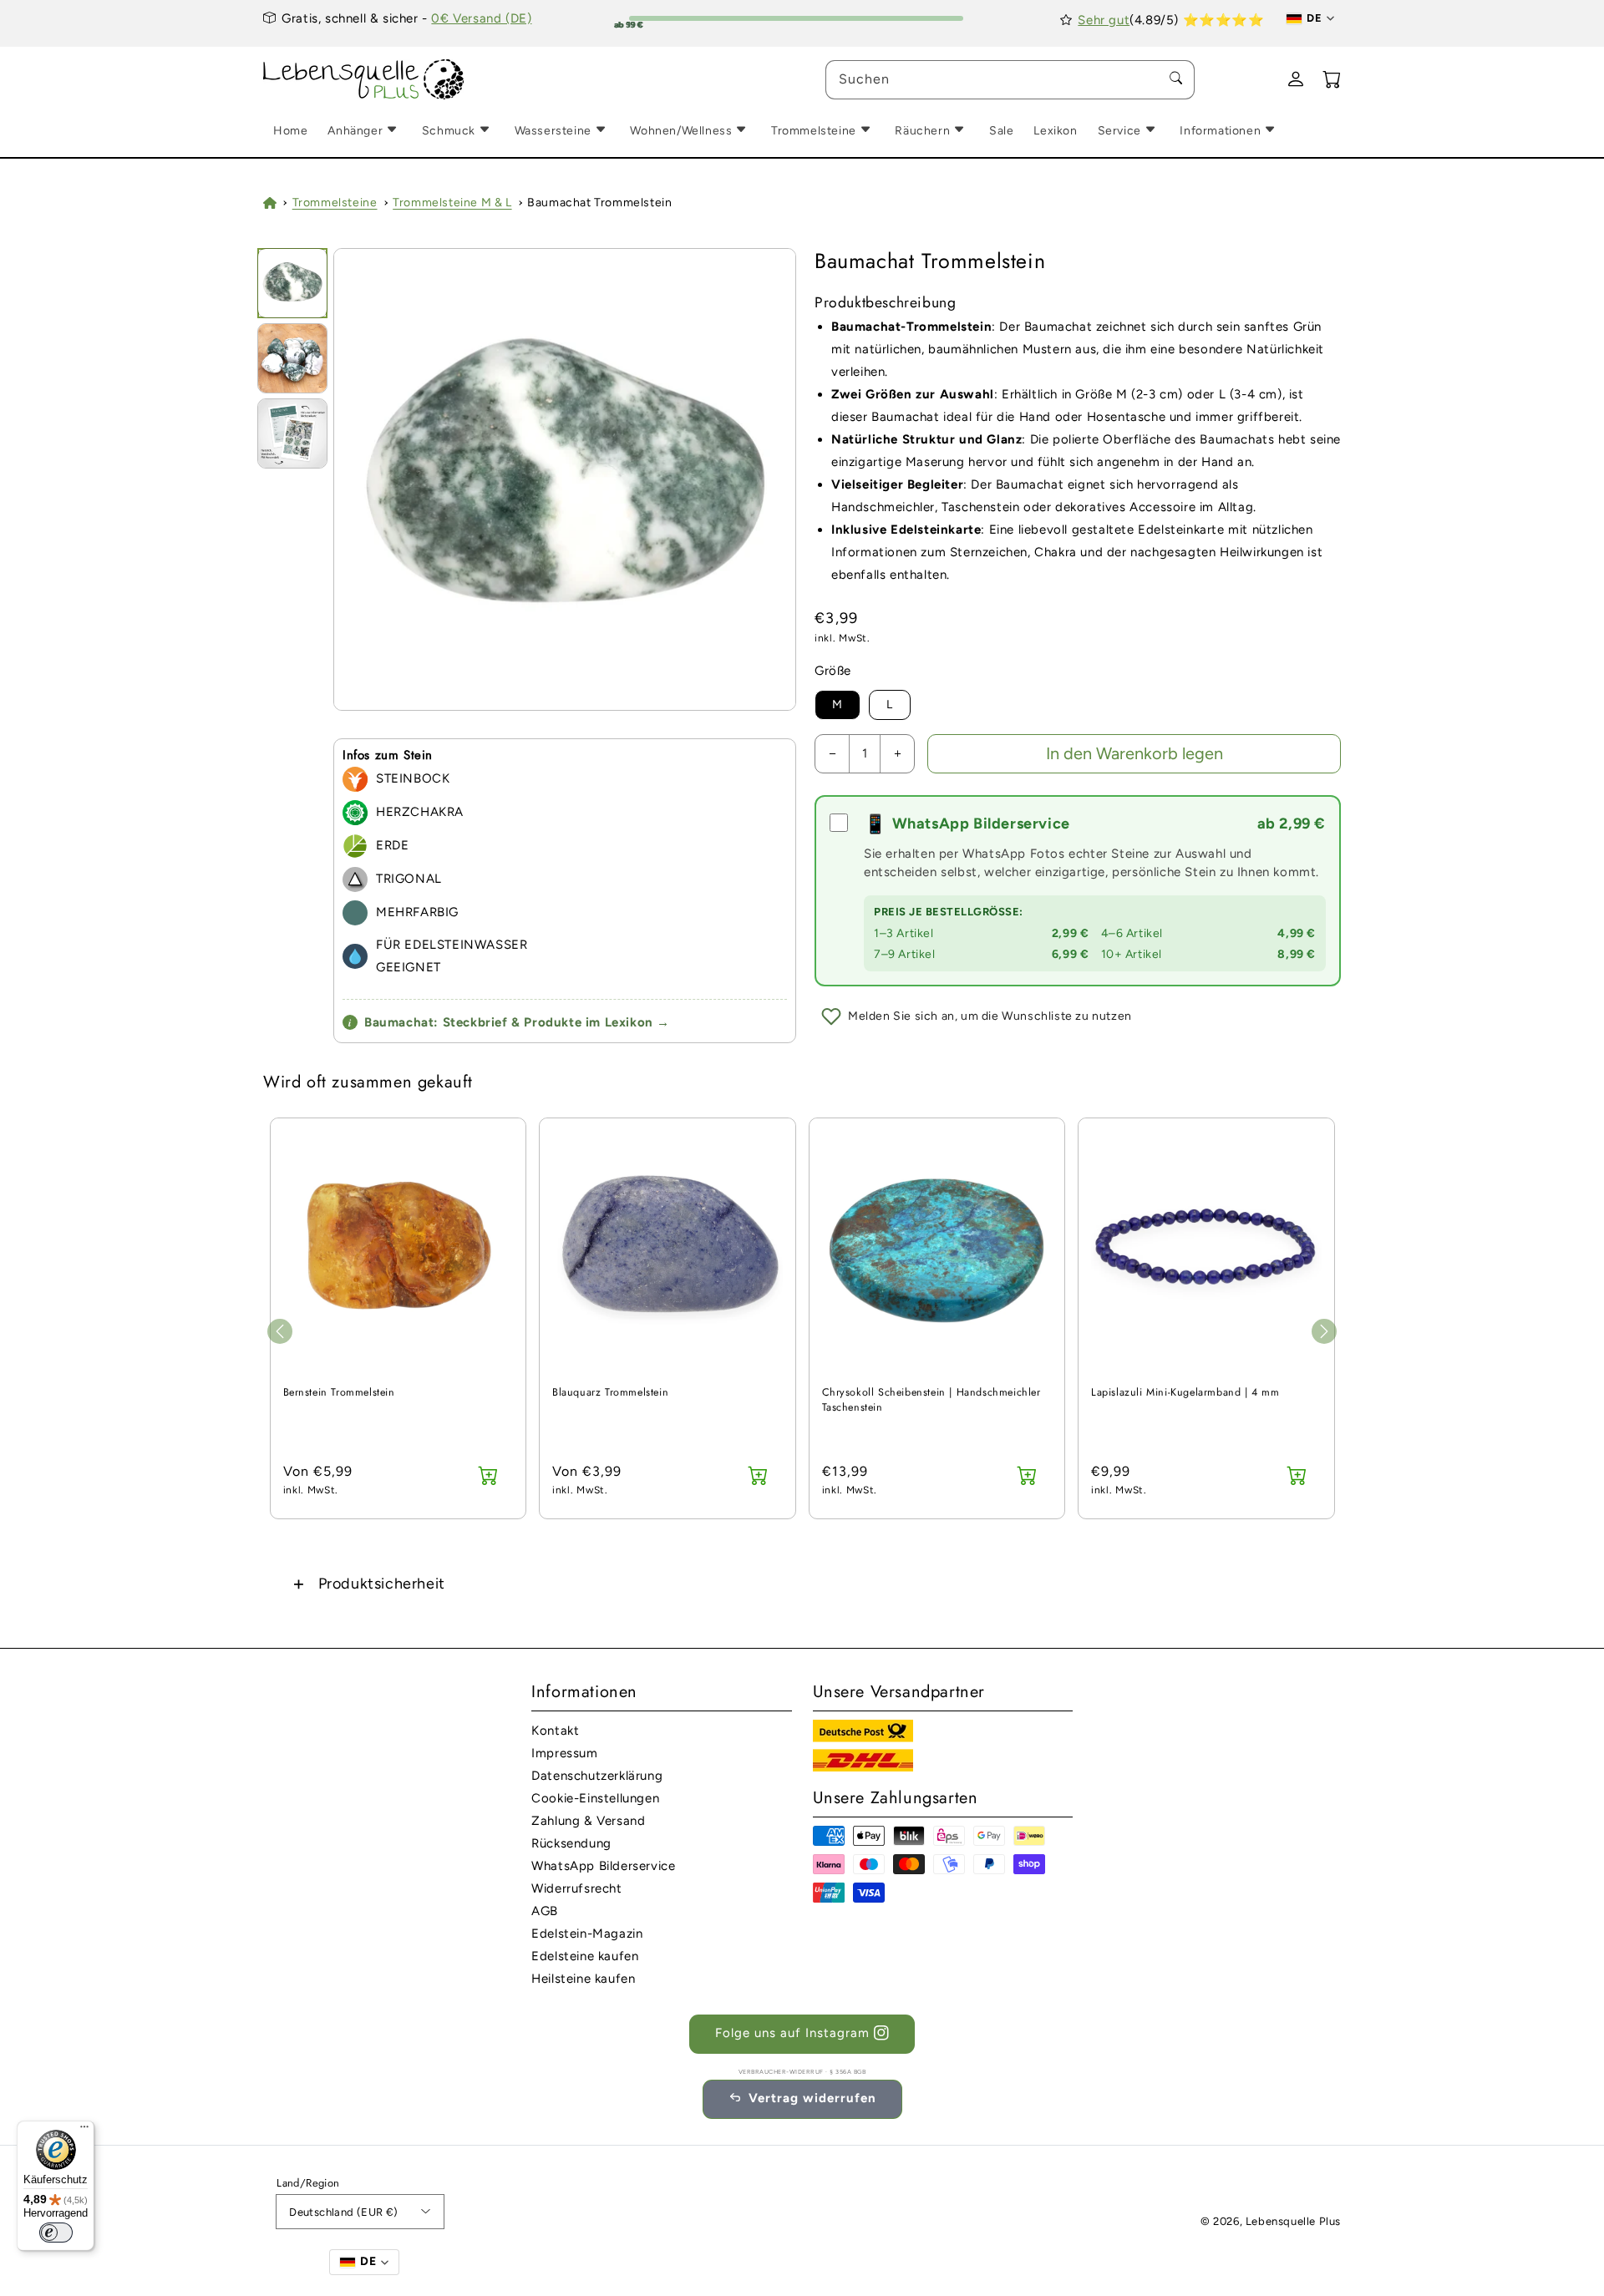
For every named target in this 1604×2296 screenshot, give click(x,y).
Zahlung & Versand (588, 1821)
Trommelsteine (335, 203)
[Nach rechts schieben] (1324, 1331)
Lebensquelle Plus (1293, 2221)
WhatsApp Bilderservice (603, 1866)
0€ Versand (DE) (481, 18)
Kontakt (555, 1731)
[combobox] (1010, 80)
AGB (545, 1911)
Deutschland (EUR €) (344, 2212)
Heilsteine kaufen (583, 1979)
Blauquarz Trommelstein (610, 1393)
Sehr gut (1104, 20)
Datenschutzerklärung (597, 1776)
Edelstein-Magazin (587, 1934)
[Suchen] (1175, 79)
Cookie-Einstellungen (595, 1798)
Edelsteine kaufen (585, 1956)
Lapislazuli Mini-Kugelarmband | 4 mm (1185, 1393)
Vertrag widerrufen (812, 2098)
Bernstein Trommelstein (339, 1393)
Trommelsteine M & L (452, 203)
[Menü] (84, 2131)
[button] (802, 1583)
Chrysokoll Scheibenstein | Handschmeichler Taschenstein (931, 1400)
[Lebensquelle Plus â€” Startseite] (364, 80)
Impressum (564, 1753)
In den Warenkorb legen (1134, 753)
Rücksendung (571, 1843)
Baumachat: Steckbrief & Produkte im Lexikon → (509, 1022)
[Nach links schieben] (280, 1331)
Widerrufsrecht (576, 1888)
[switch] (56, 2233)
